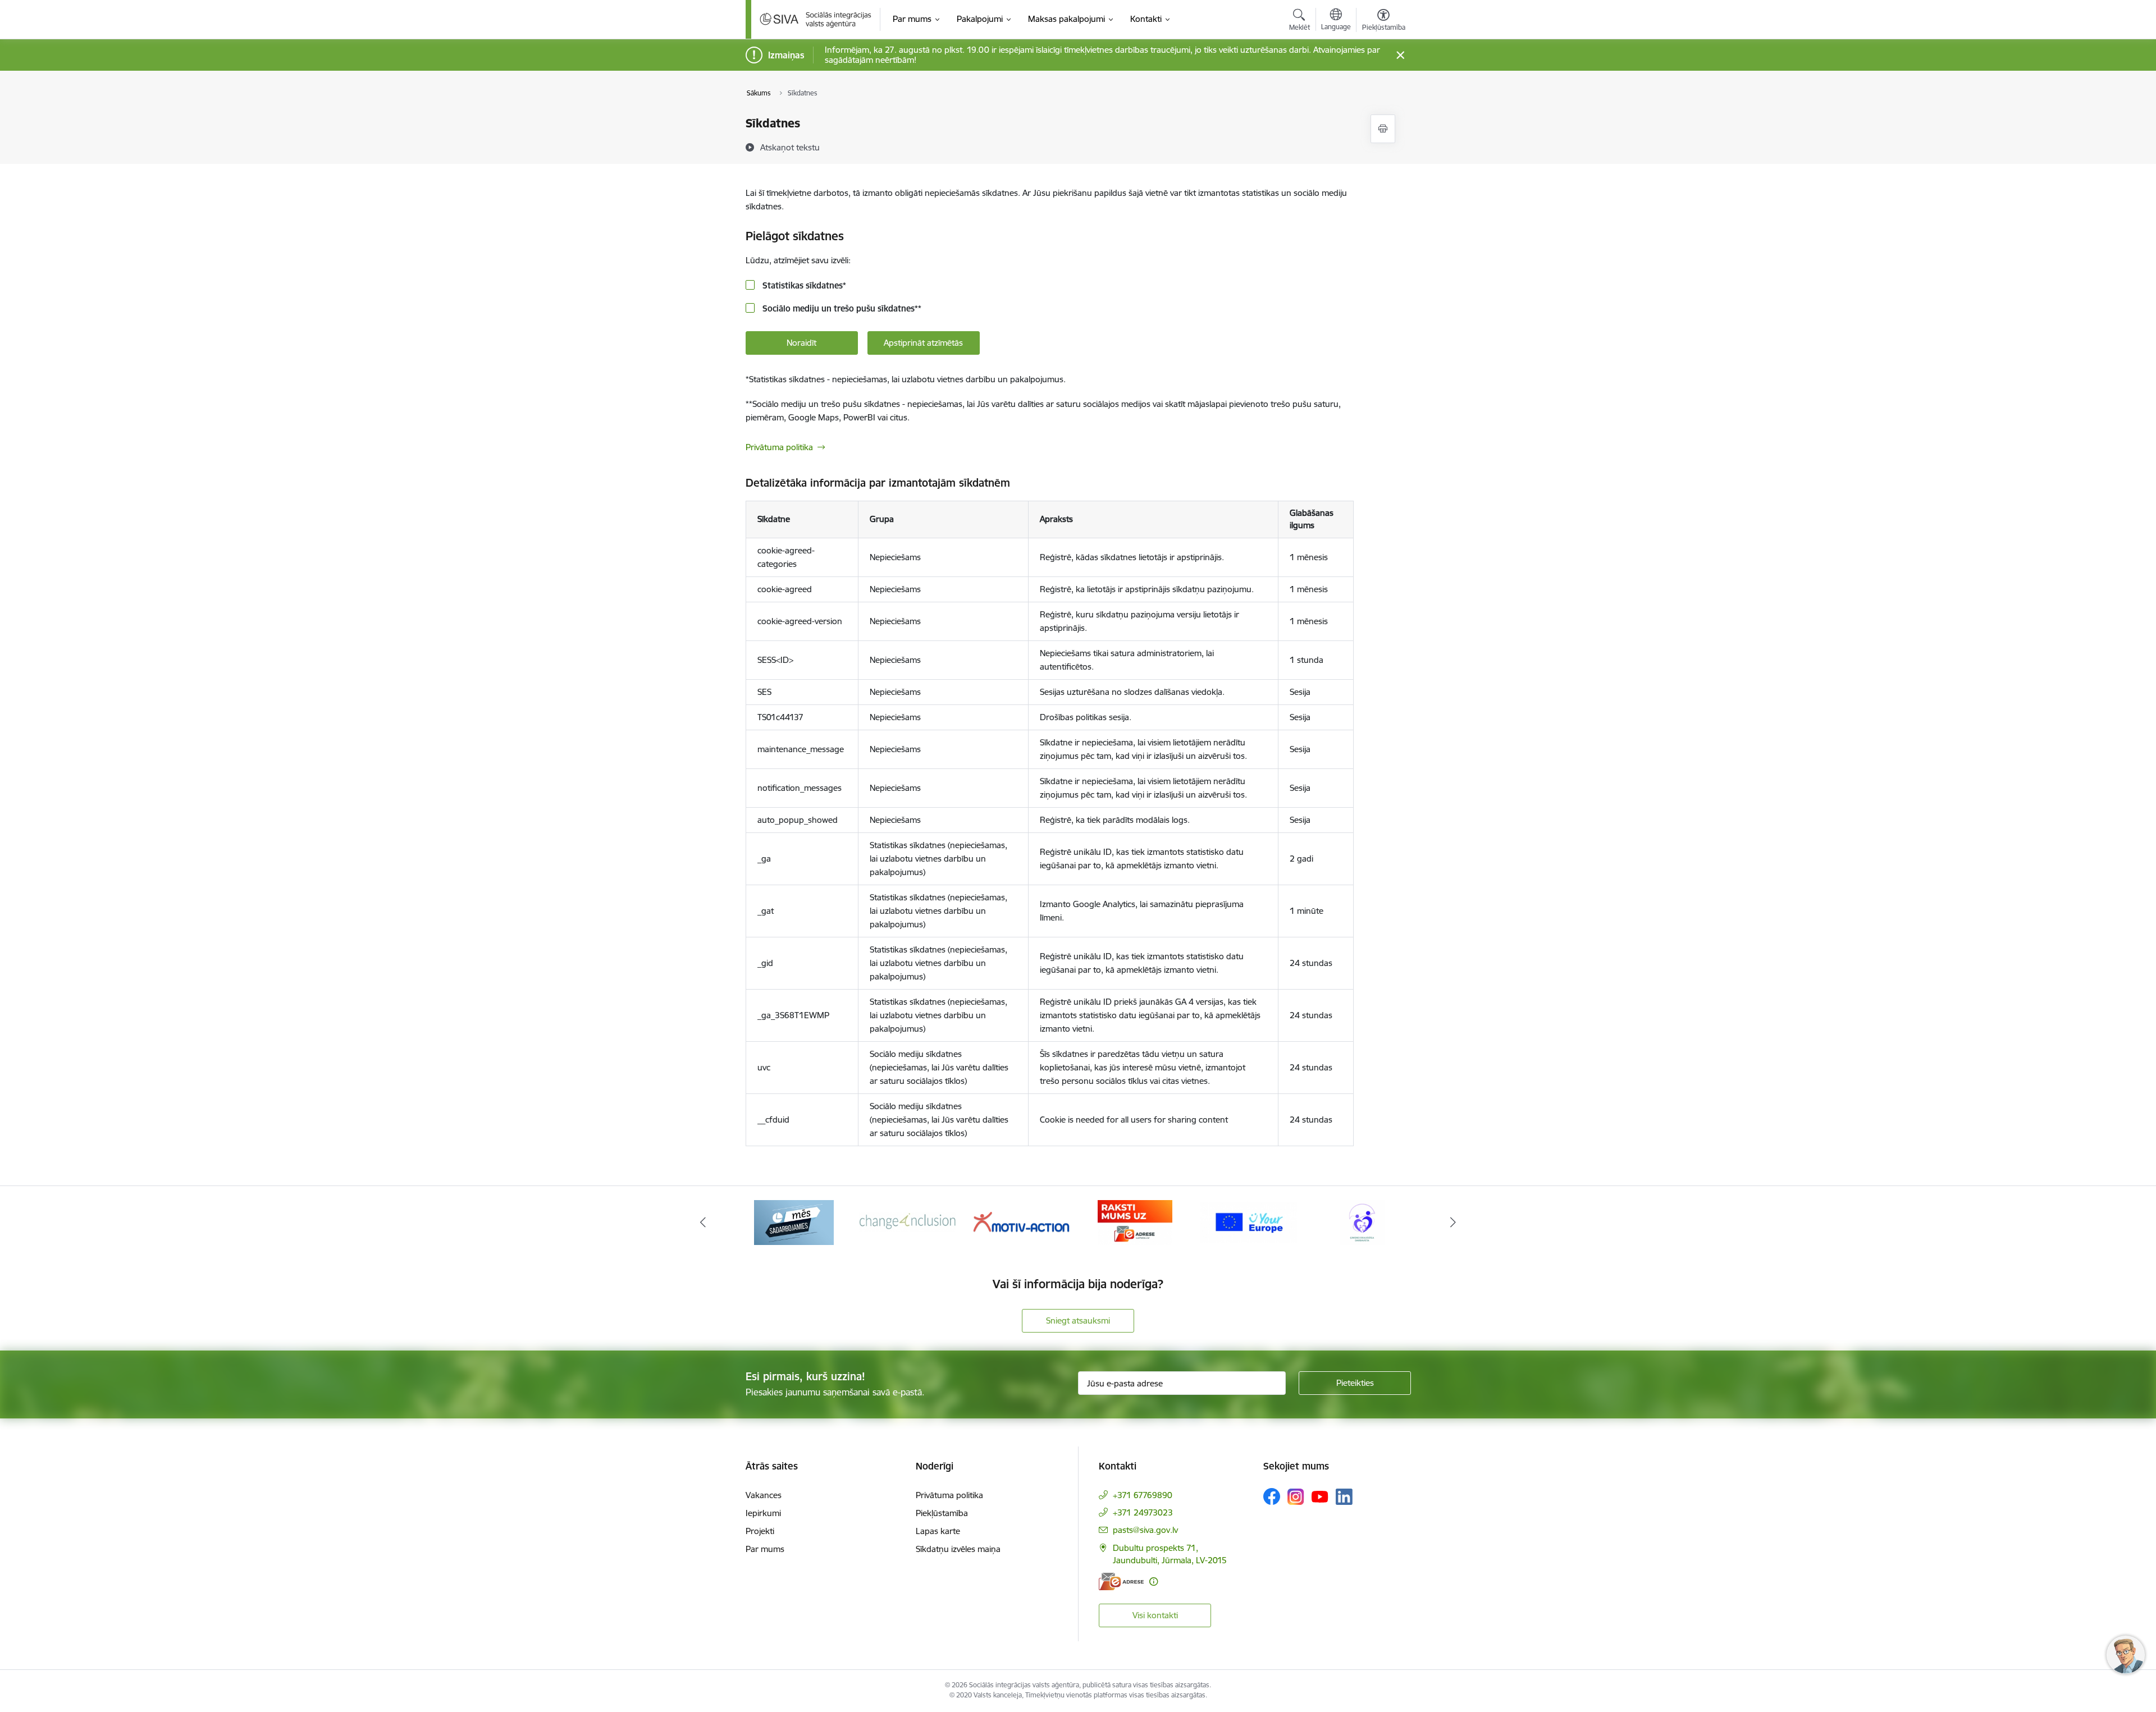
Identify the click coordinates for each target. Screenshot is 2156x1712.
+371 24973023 (1143, 1512)
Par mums (765, 1549)
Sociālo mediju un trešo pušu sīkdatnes (841, 308)
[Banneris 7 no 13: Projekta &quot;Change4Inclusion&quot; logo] (908, 1222)
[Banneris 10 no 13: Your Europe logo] (1249, 1222)
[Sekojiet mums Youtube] (1320, 1496)
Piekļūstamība (942, 1513)
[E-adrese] (1121, 1581)
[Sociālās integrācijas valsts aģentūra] (816, 19)
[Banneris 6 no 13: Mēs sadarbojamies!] (794, 1222)
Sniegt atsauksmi (1078, 1320)
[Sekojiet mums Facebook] (1272, 1496)
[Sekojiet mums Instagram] (1296, 1497)
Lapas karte (938, 1531)
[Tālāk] (1454, 1223)
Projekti (760, 1531)
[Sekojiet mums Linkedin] (1344, 1497)
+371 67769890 (1143, 1495)
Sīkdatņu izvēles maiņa (958, 1549)
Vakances (764, 1495)
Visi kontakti (1155, 1615)
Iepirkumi (763, 1513)
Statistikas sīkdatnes (803, 285)
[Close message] (1400, 55)
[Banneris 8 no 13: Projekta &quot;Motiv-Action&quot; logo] (1021, 1222)
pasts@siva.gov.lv (1145, 1530)
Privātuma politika (779, 447)
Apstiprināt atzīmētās (923, 343)
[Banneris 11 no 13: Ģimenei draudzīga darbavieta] (1362, 1222)
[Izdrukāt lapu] (1383, 129)
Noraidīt (801, 343)
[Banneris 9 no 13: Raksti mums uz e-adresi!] (1135, 1222)
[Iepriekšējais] (703, 1223)
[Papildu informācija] (1154, 1581)
